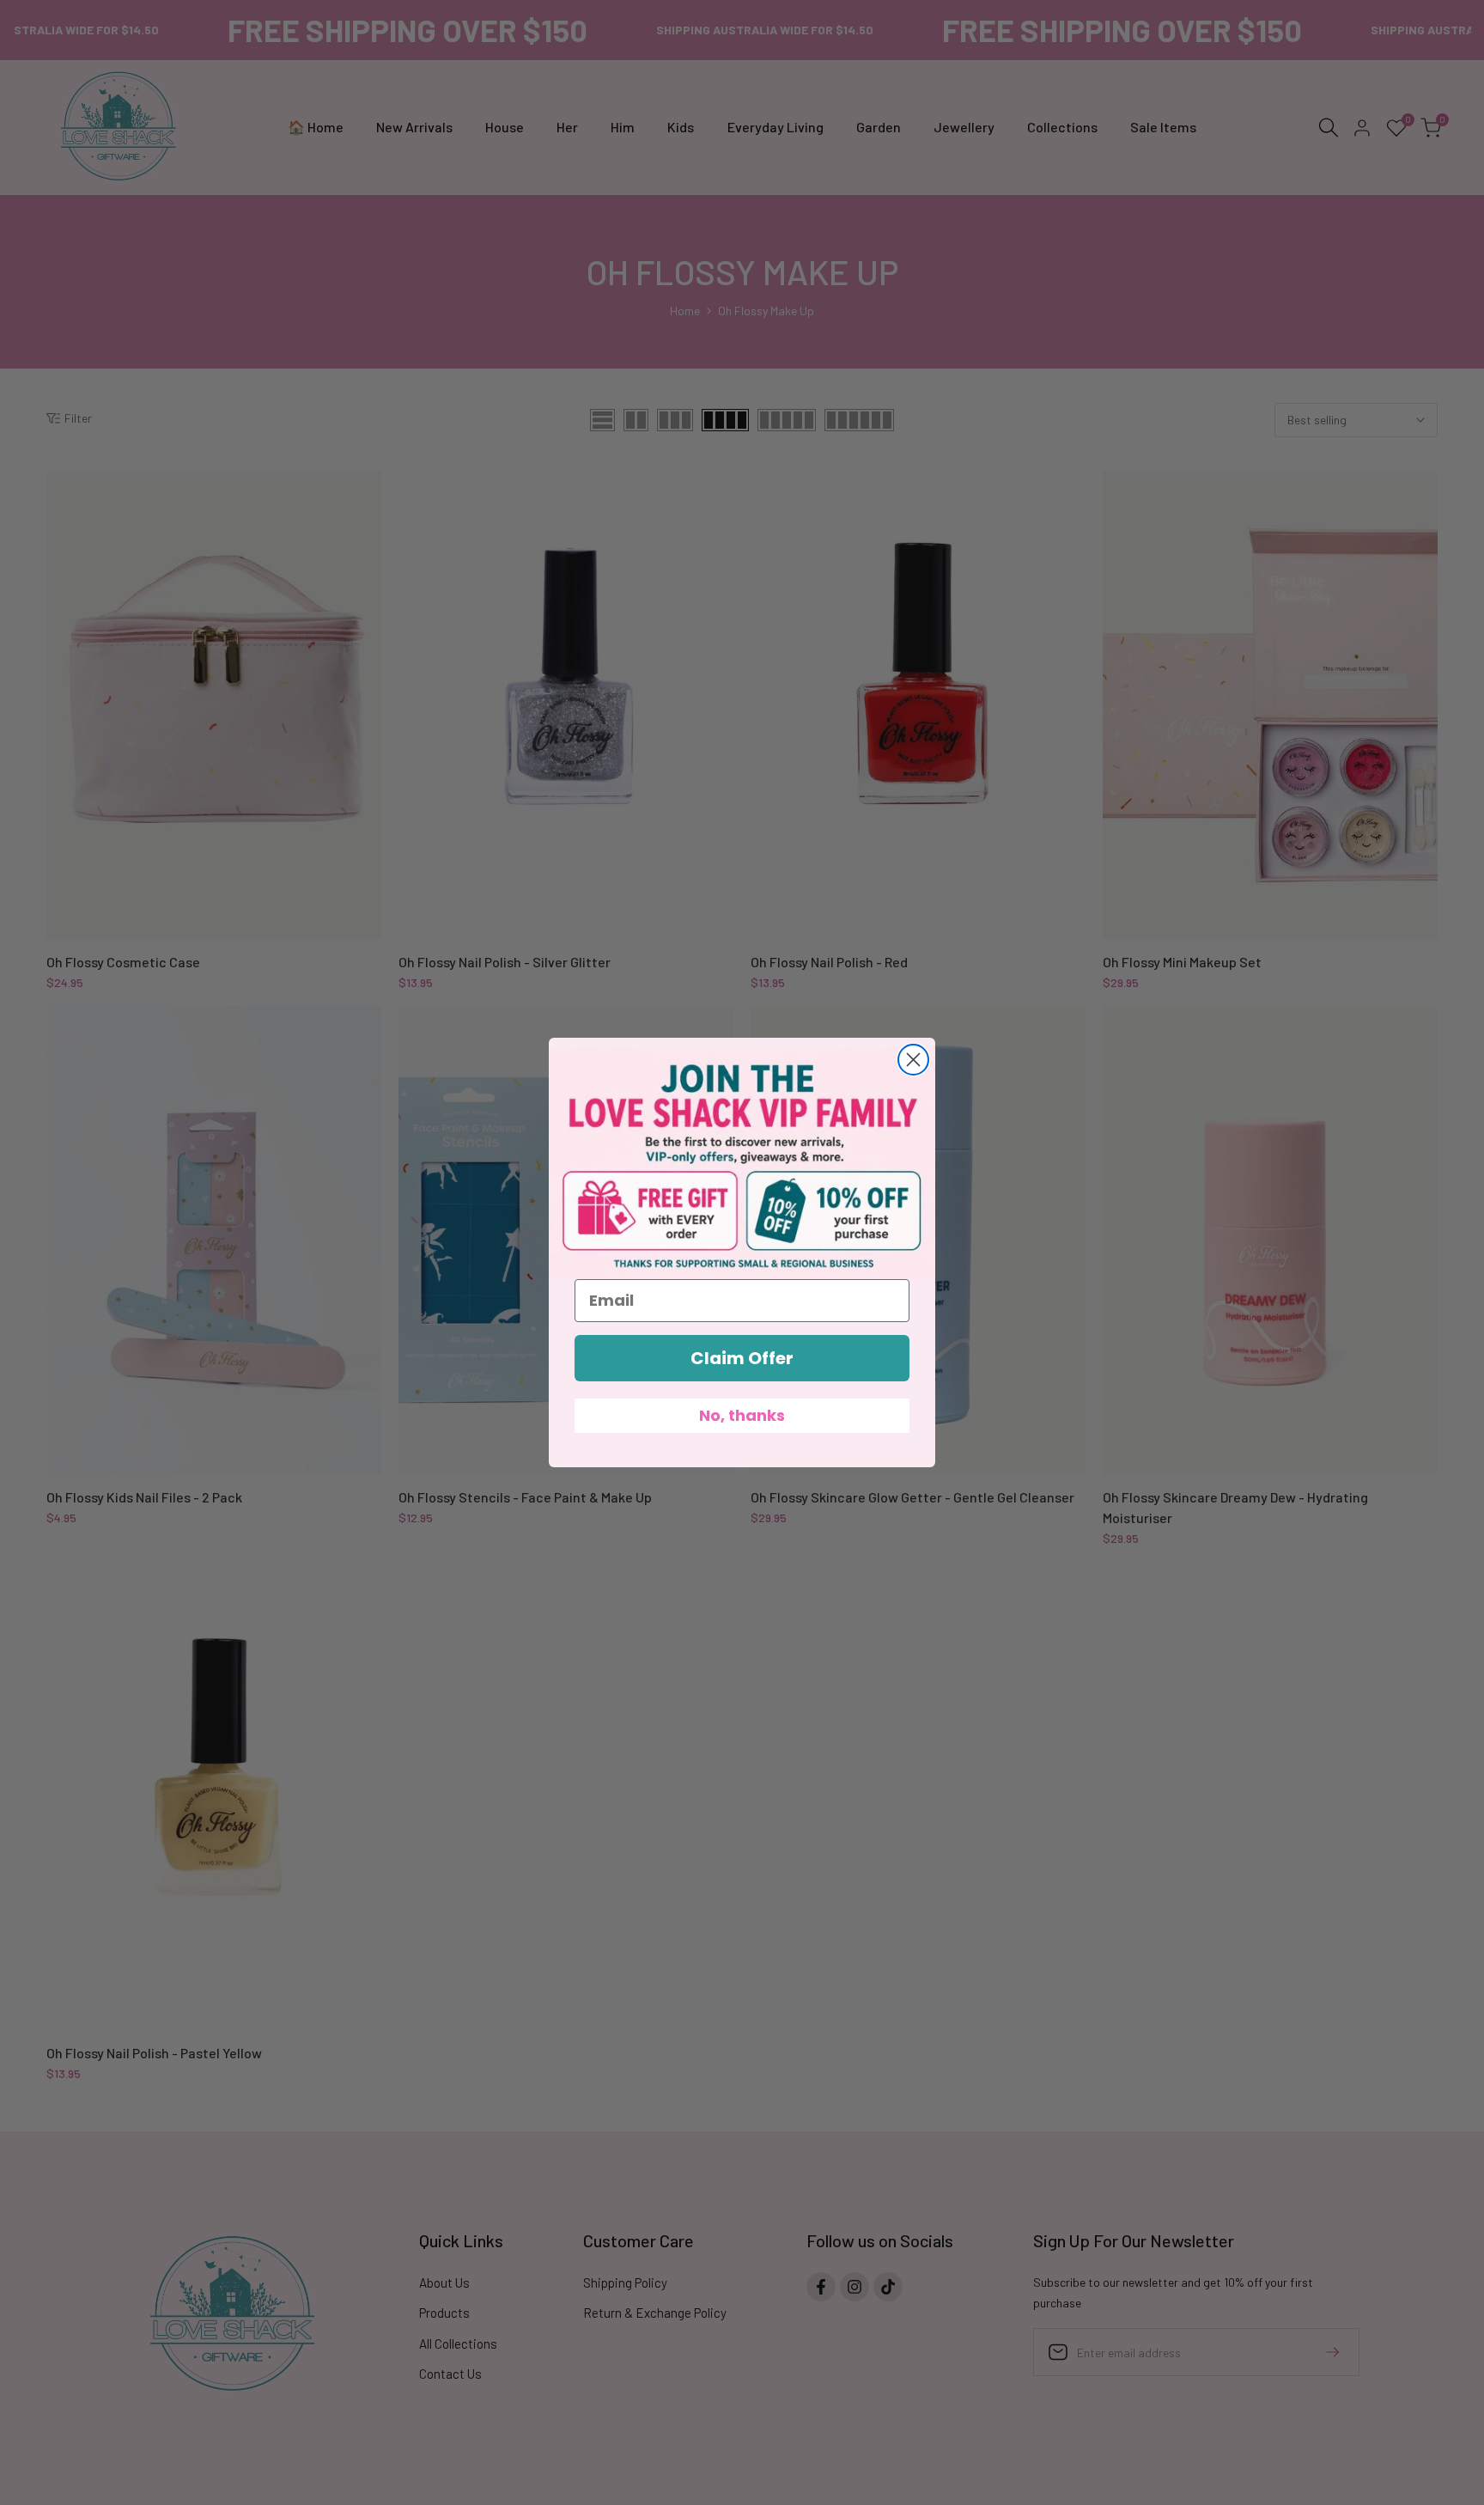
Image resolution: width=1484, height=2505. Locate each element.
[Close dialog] (913, 1060)
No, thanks (742, 1415)
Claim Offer (742, 1358)
